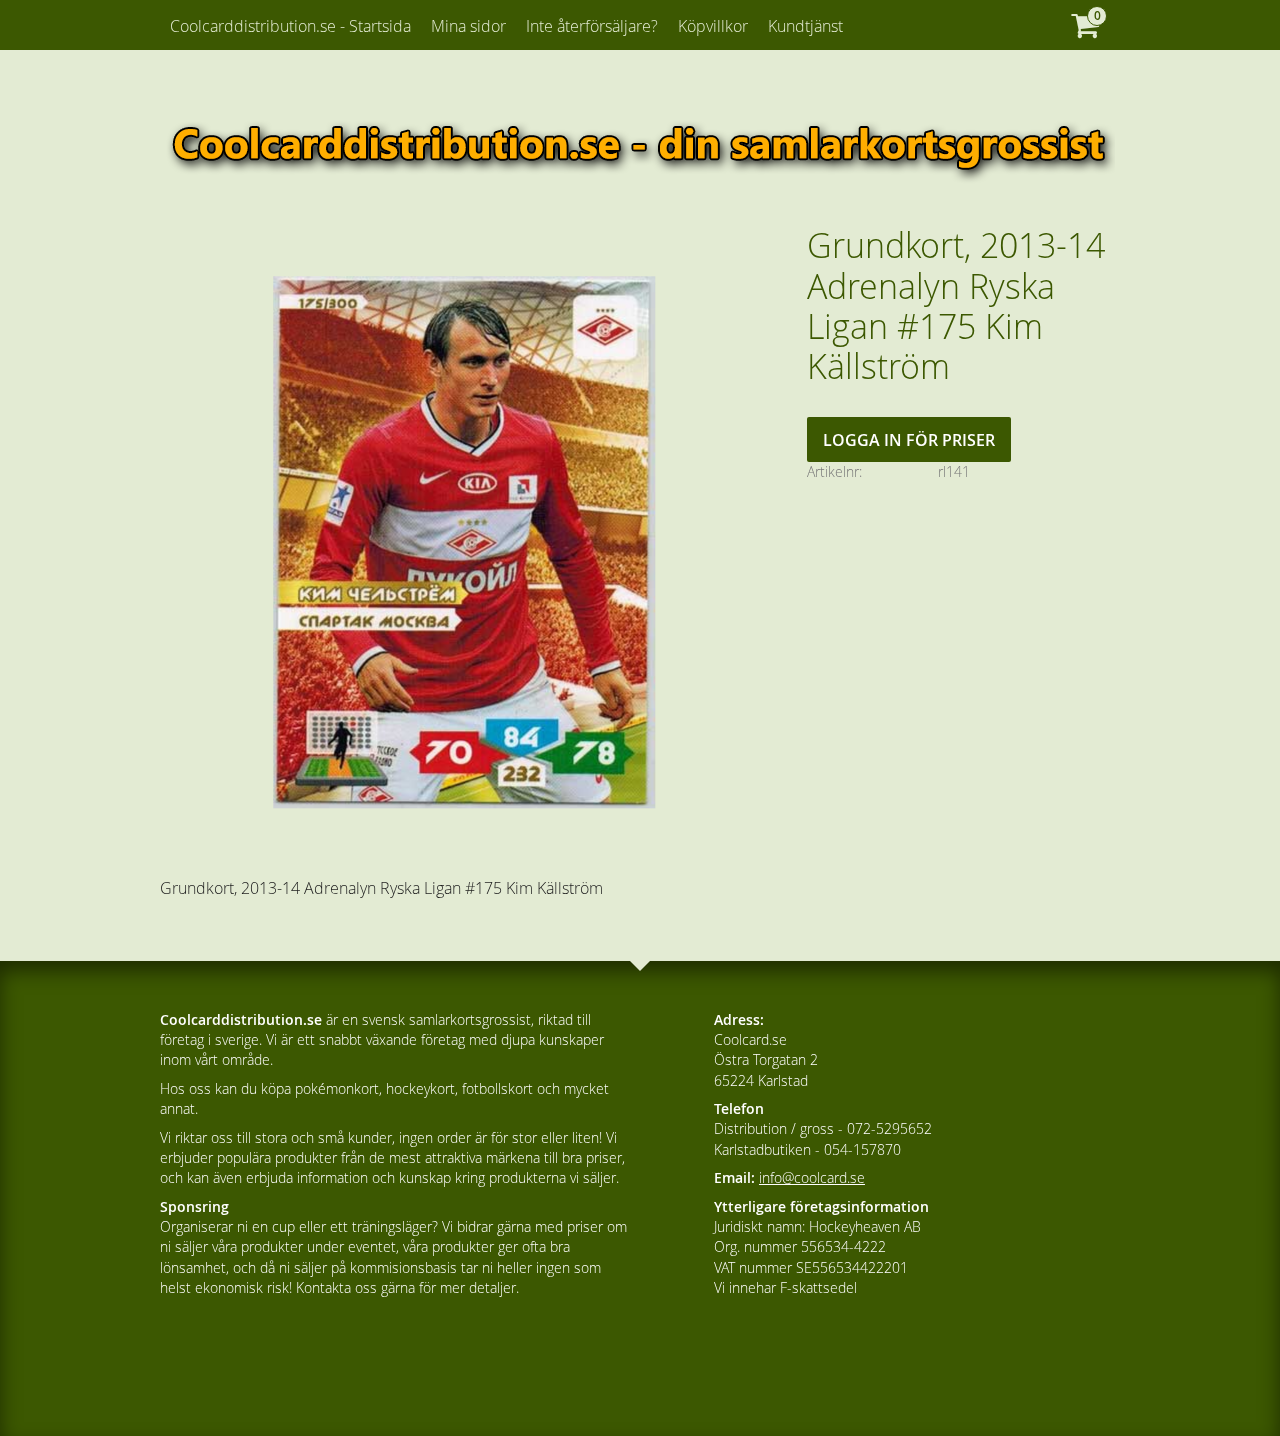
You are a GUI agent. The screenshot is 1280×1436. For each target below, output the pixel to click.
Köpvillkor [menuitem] (713, 26)
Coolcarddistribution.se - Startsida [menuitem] (290, 26)
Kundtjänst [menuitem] (805, 26)
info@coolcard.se (812, 1177)
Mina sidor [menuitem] (468, 26)
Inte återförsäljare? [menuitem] (592, 26)
